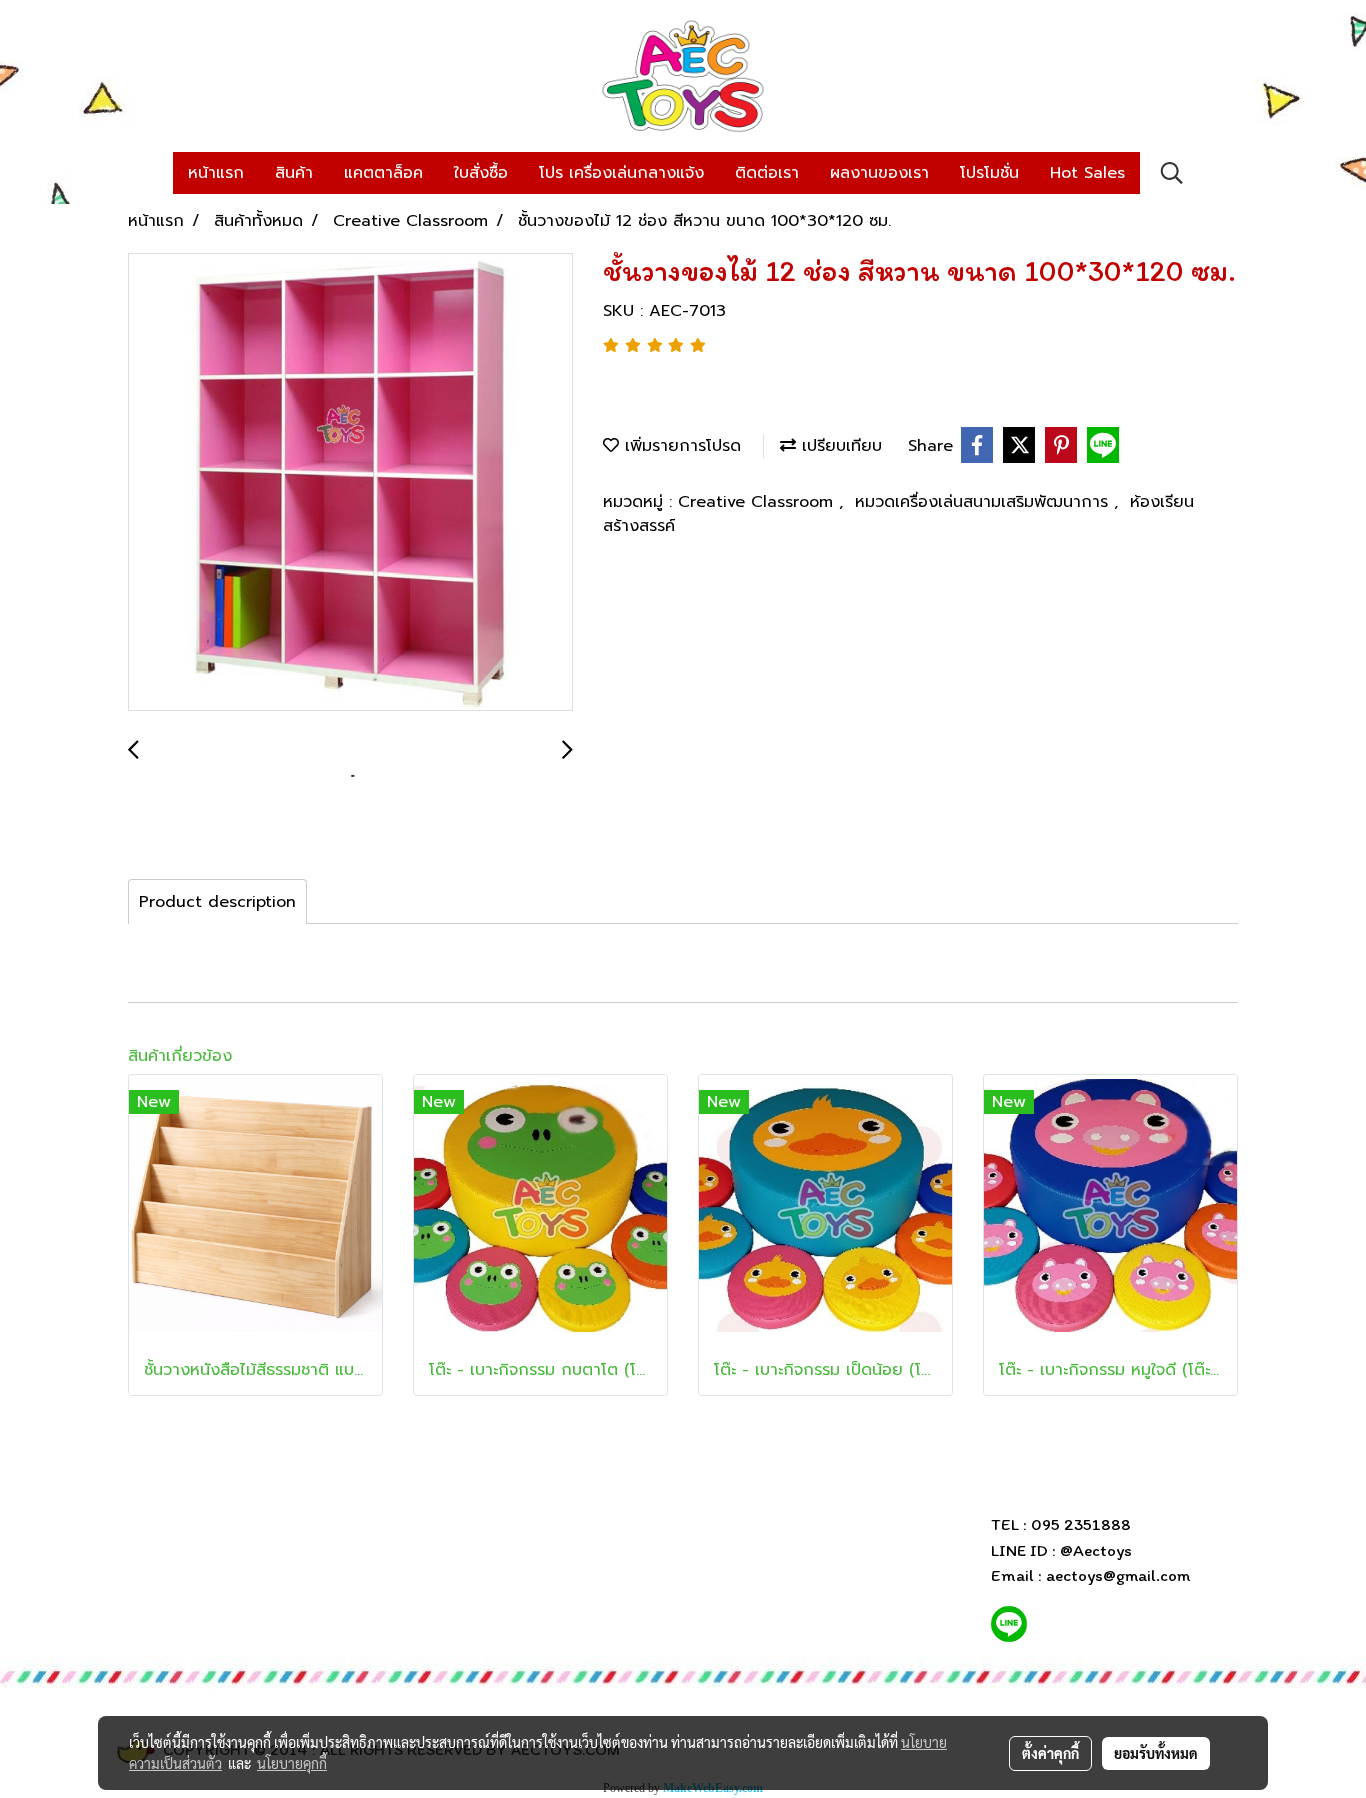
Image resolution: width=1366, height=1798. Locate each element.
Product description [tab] (217, 902)
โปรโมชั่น (989, 173)
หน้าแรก (216, 173)
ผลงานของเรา (879, 173)
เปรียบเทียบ (839, 446)
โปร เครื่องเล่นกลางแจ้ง (621, 173)
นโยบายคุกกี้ (292, 1763)
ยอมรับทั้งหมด (1156, 1753)
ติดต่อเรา (767, 173)
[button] (1172, 173)
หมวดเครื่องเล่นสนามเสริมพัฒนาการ (984, 502)
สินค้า (294, 173)
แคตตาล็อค (383, 173)
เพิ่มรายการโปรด (680, 446)
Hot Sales (1087, 173)
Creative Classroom (758, 502)
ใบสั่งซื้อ (481, 173)
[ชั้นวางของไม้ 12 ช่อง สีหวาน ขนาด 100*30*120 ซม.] (350, 483)
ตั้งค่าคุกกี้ (1050, 1753)
